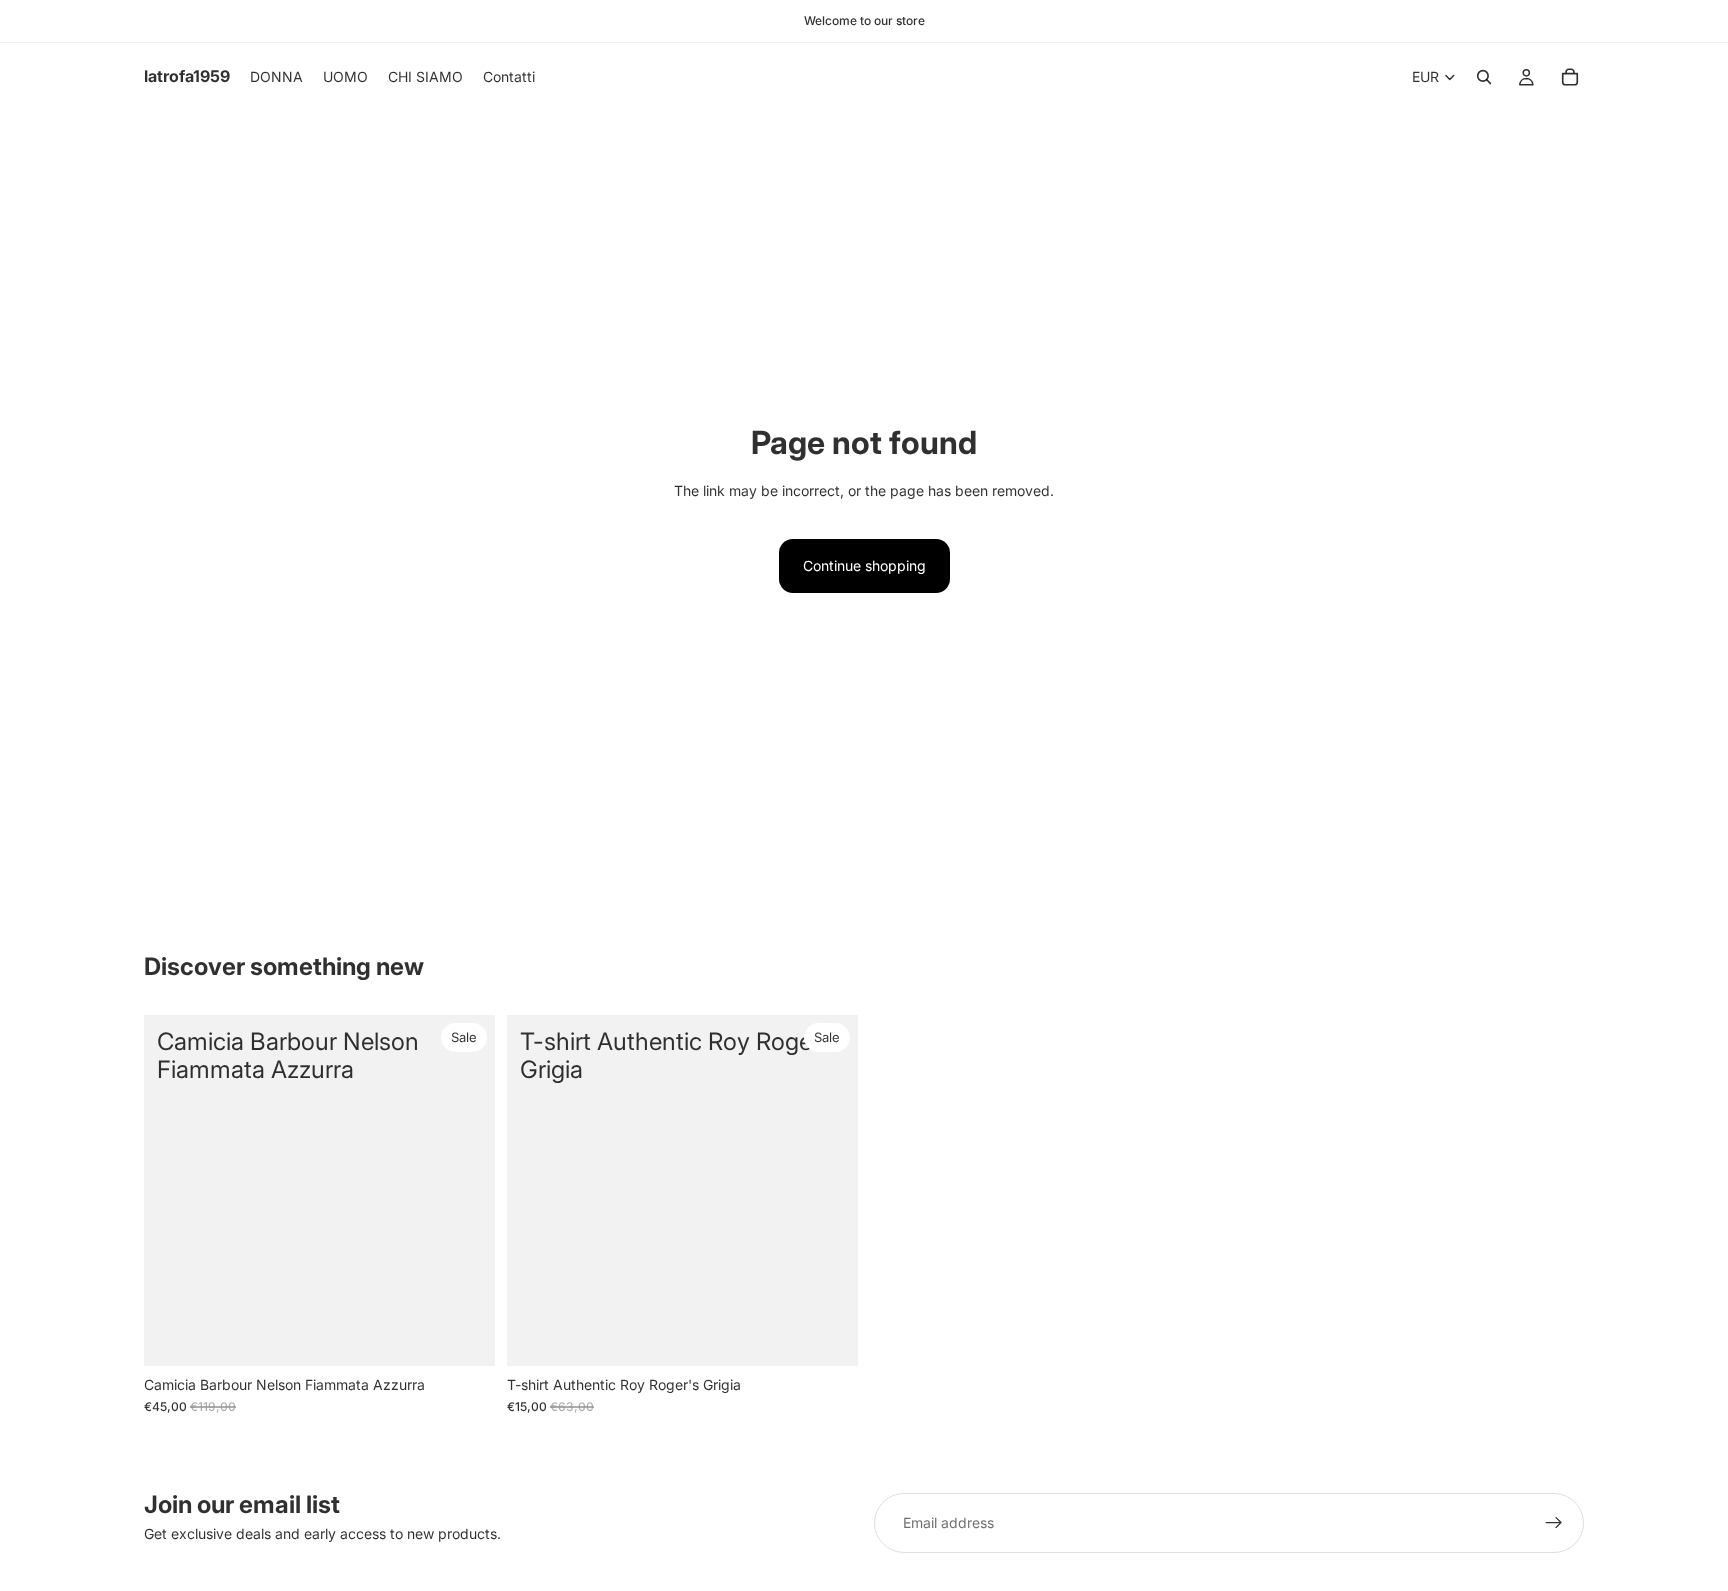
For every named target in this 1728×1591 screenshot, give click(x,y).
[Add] (827, 1335)
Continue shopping (864, 565)
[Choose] (464, 1335)
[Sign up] (1554, 1523)
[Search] (1484, 77)
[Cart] (1570, 77)
